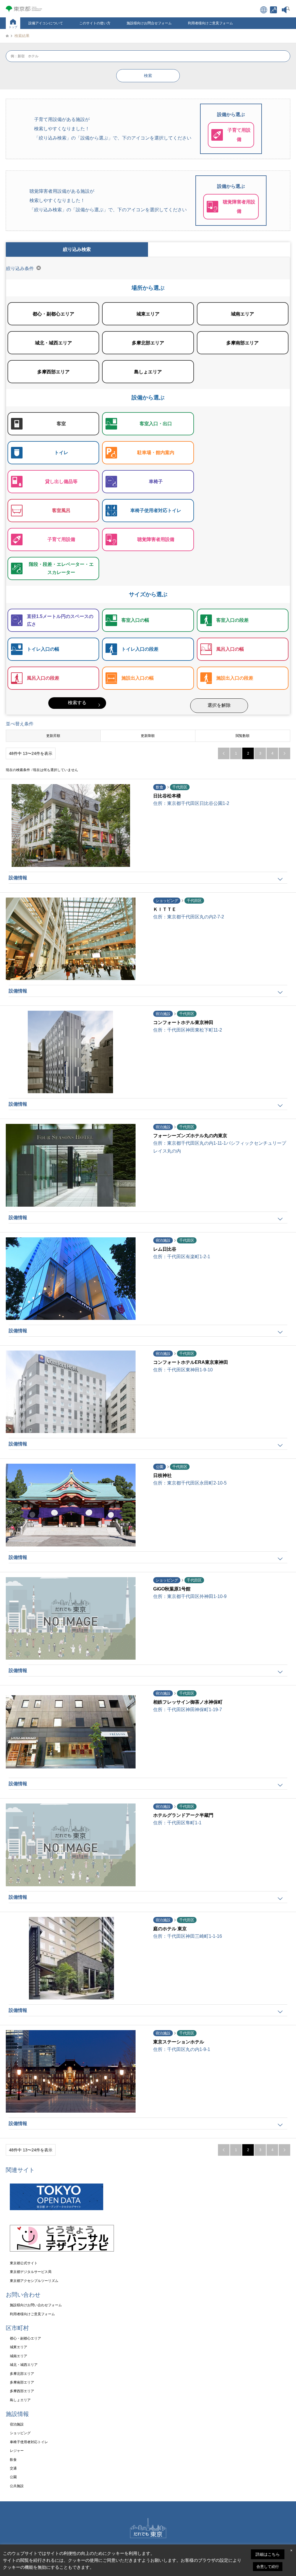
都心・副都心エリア (53, 309)
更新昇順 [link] (53, 736)
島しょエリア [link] (20, 2400)
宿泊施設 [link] (17, 2424)
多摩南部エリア (243, 338)
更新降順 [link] (148, 736)
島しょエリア (148, 367)
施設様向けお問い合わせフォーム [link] (36, 2305)
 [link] (284, 753)
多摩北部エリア (148, 338)
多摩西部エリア (53, 367)
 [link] (224, 753)
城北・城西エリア (53, 338)
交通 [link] (13, 2468)
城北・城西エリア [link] (24, 2365)
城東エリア (148, 309)
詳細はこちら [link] (268, 2554)
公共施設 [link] (17, 2486)
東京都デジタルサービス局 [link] (31, 2272)
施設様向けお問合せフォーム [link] (149, 23)
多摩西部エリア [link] (22, 2391)
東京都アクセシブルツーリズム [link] (34, 2281)
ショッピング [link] (20, 2433)
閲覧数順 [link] (243, 736)
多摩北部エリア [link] (22, 2374)
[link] (273, 10)
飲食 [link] (13, 2460)
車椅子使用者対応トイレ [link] (29, 2442)
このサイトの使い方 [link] (95, 23)
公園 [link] (13, 2477)
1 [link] (236, 753)
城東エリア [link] (18, 2347)
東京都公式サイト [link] (24, 2263)
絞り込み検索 (77, 249)
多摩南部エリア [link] (22, 2382)
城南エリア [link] (18, 2356)
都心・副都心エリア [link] (25, 2338)
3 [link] (260, 753)
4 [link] (272, 753)
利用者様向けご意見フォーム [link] (210, 23)
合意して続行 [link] (268, 2567)
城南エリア (243, 309)
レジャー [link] (17, 2451)
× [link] (291, 2550)
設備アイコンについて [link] (46, 23)
